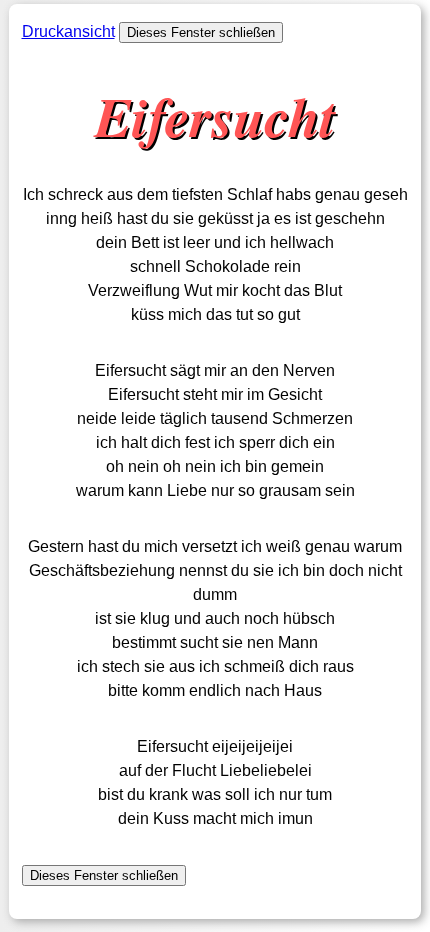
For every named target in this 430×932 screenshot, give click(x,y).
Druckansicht (68, 31)
